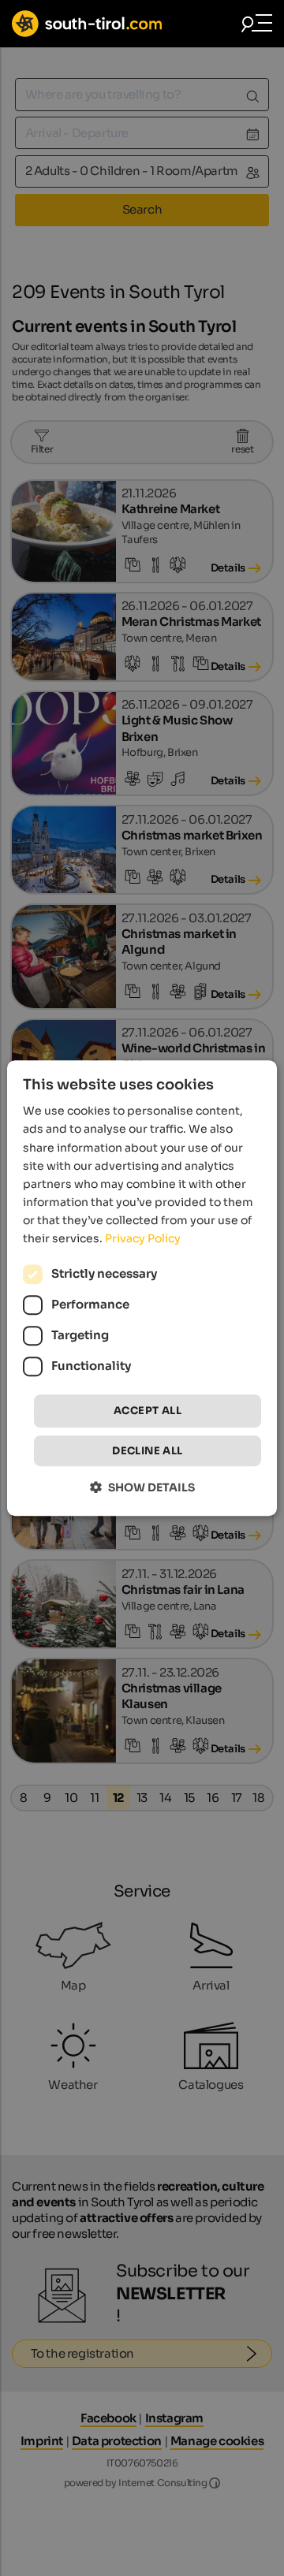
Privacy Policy (143, 1238)
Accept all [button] (148, 1411)
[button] (142, 1487)
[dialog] (142, 1288)
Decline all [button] (147, 1451)
